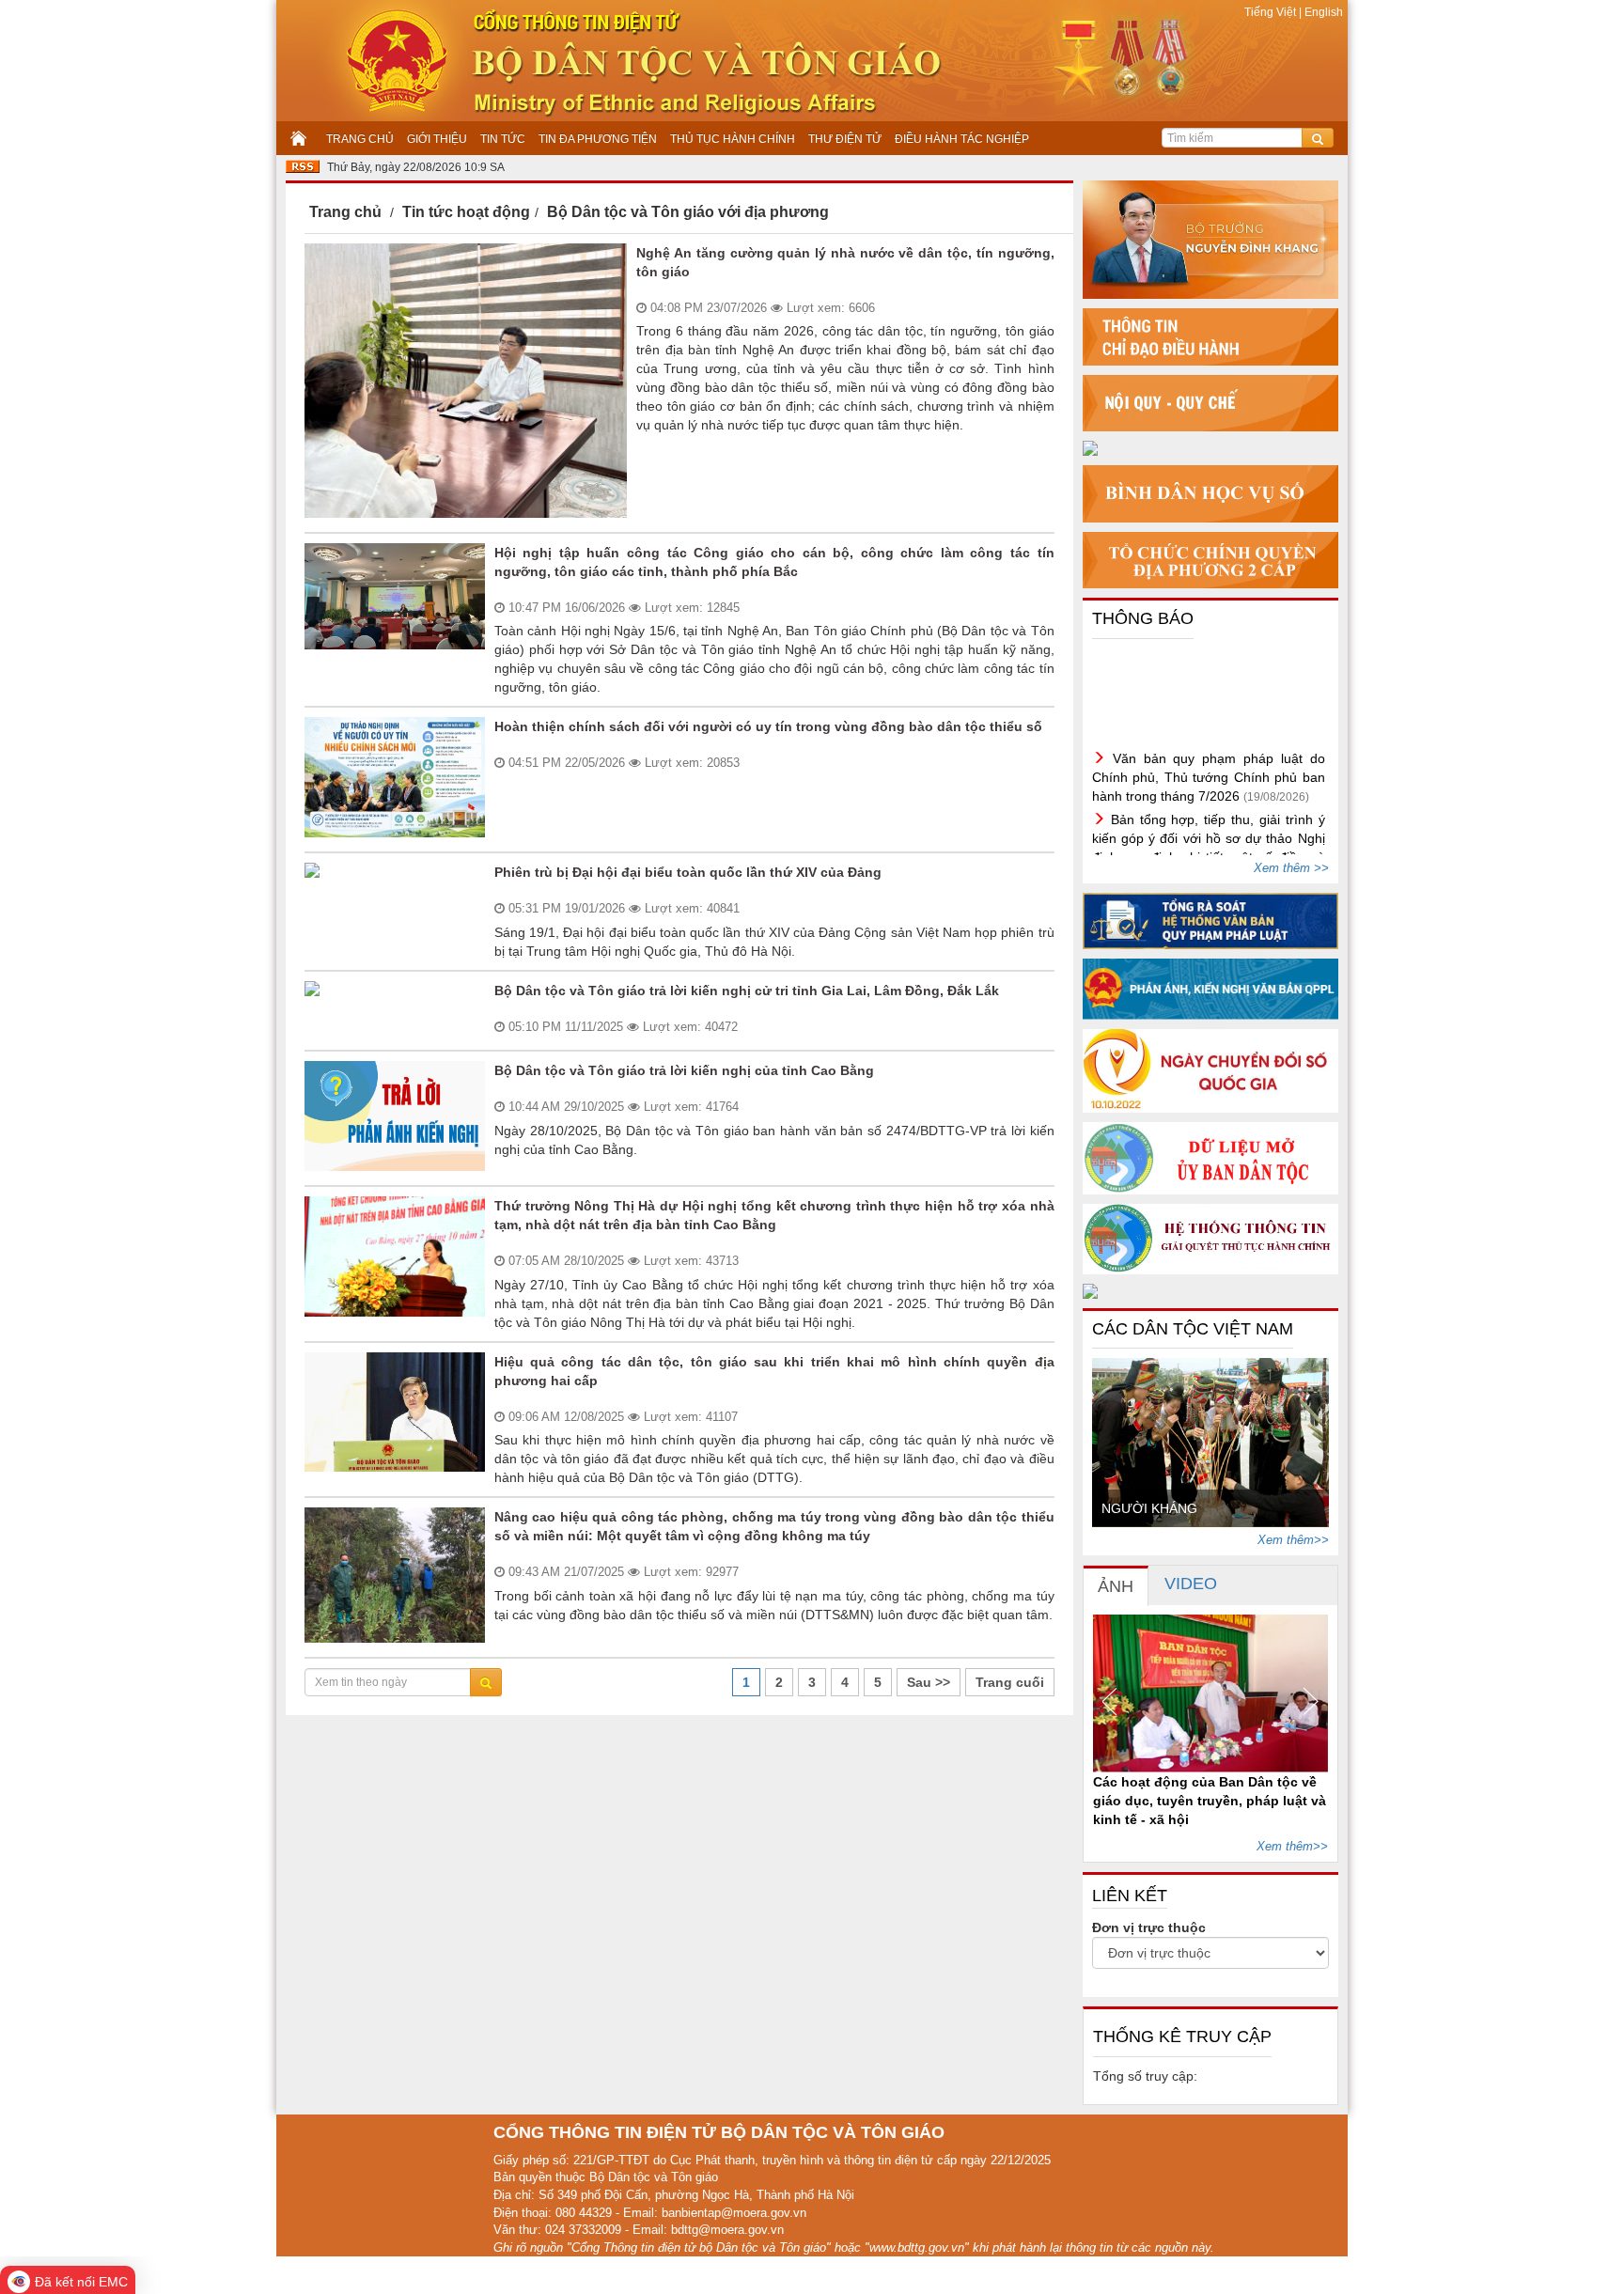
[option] (1211, 1443)
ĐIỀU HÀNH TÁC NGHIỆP (962, 139)
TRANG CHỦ (360, 139)
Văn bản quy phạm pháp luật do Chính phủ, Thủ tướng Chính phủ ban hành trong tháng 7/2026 (1209, 751)
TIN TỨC (503, 139)
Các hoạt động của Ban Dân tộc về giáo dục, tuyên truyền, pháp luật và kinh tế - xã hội (1210, 1801)
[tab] (1116, 1586)
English (1324, 12)
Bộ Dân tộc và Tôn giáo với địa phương (688, 212)
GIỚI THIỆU (437, 139)
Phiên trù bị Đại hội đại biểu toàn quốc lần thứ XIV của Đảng (688, 872)
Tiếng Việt (1272, 12)
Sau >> (929, 1682)
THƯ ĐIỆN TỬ (845, 139)
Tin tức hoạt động (466, 212)
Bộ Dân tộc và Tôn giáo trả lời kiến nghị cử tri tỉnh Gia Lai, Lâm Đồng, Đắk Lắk (747, 991)
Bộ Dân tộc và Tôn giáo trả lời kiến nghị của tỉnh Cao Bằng (684, 1070)
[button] (1116, 1701)
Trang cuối (1010, 1682)
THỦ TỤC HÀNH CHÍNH (733, 139)
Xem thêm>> (1293, 1540)
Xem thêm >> (1291, 868)
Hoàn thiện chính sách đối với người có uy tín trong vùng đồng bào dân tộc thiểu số (768, 726)
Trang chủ (345, 212)
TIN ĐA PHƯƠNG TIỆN (598, 139)
